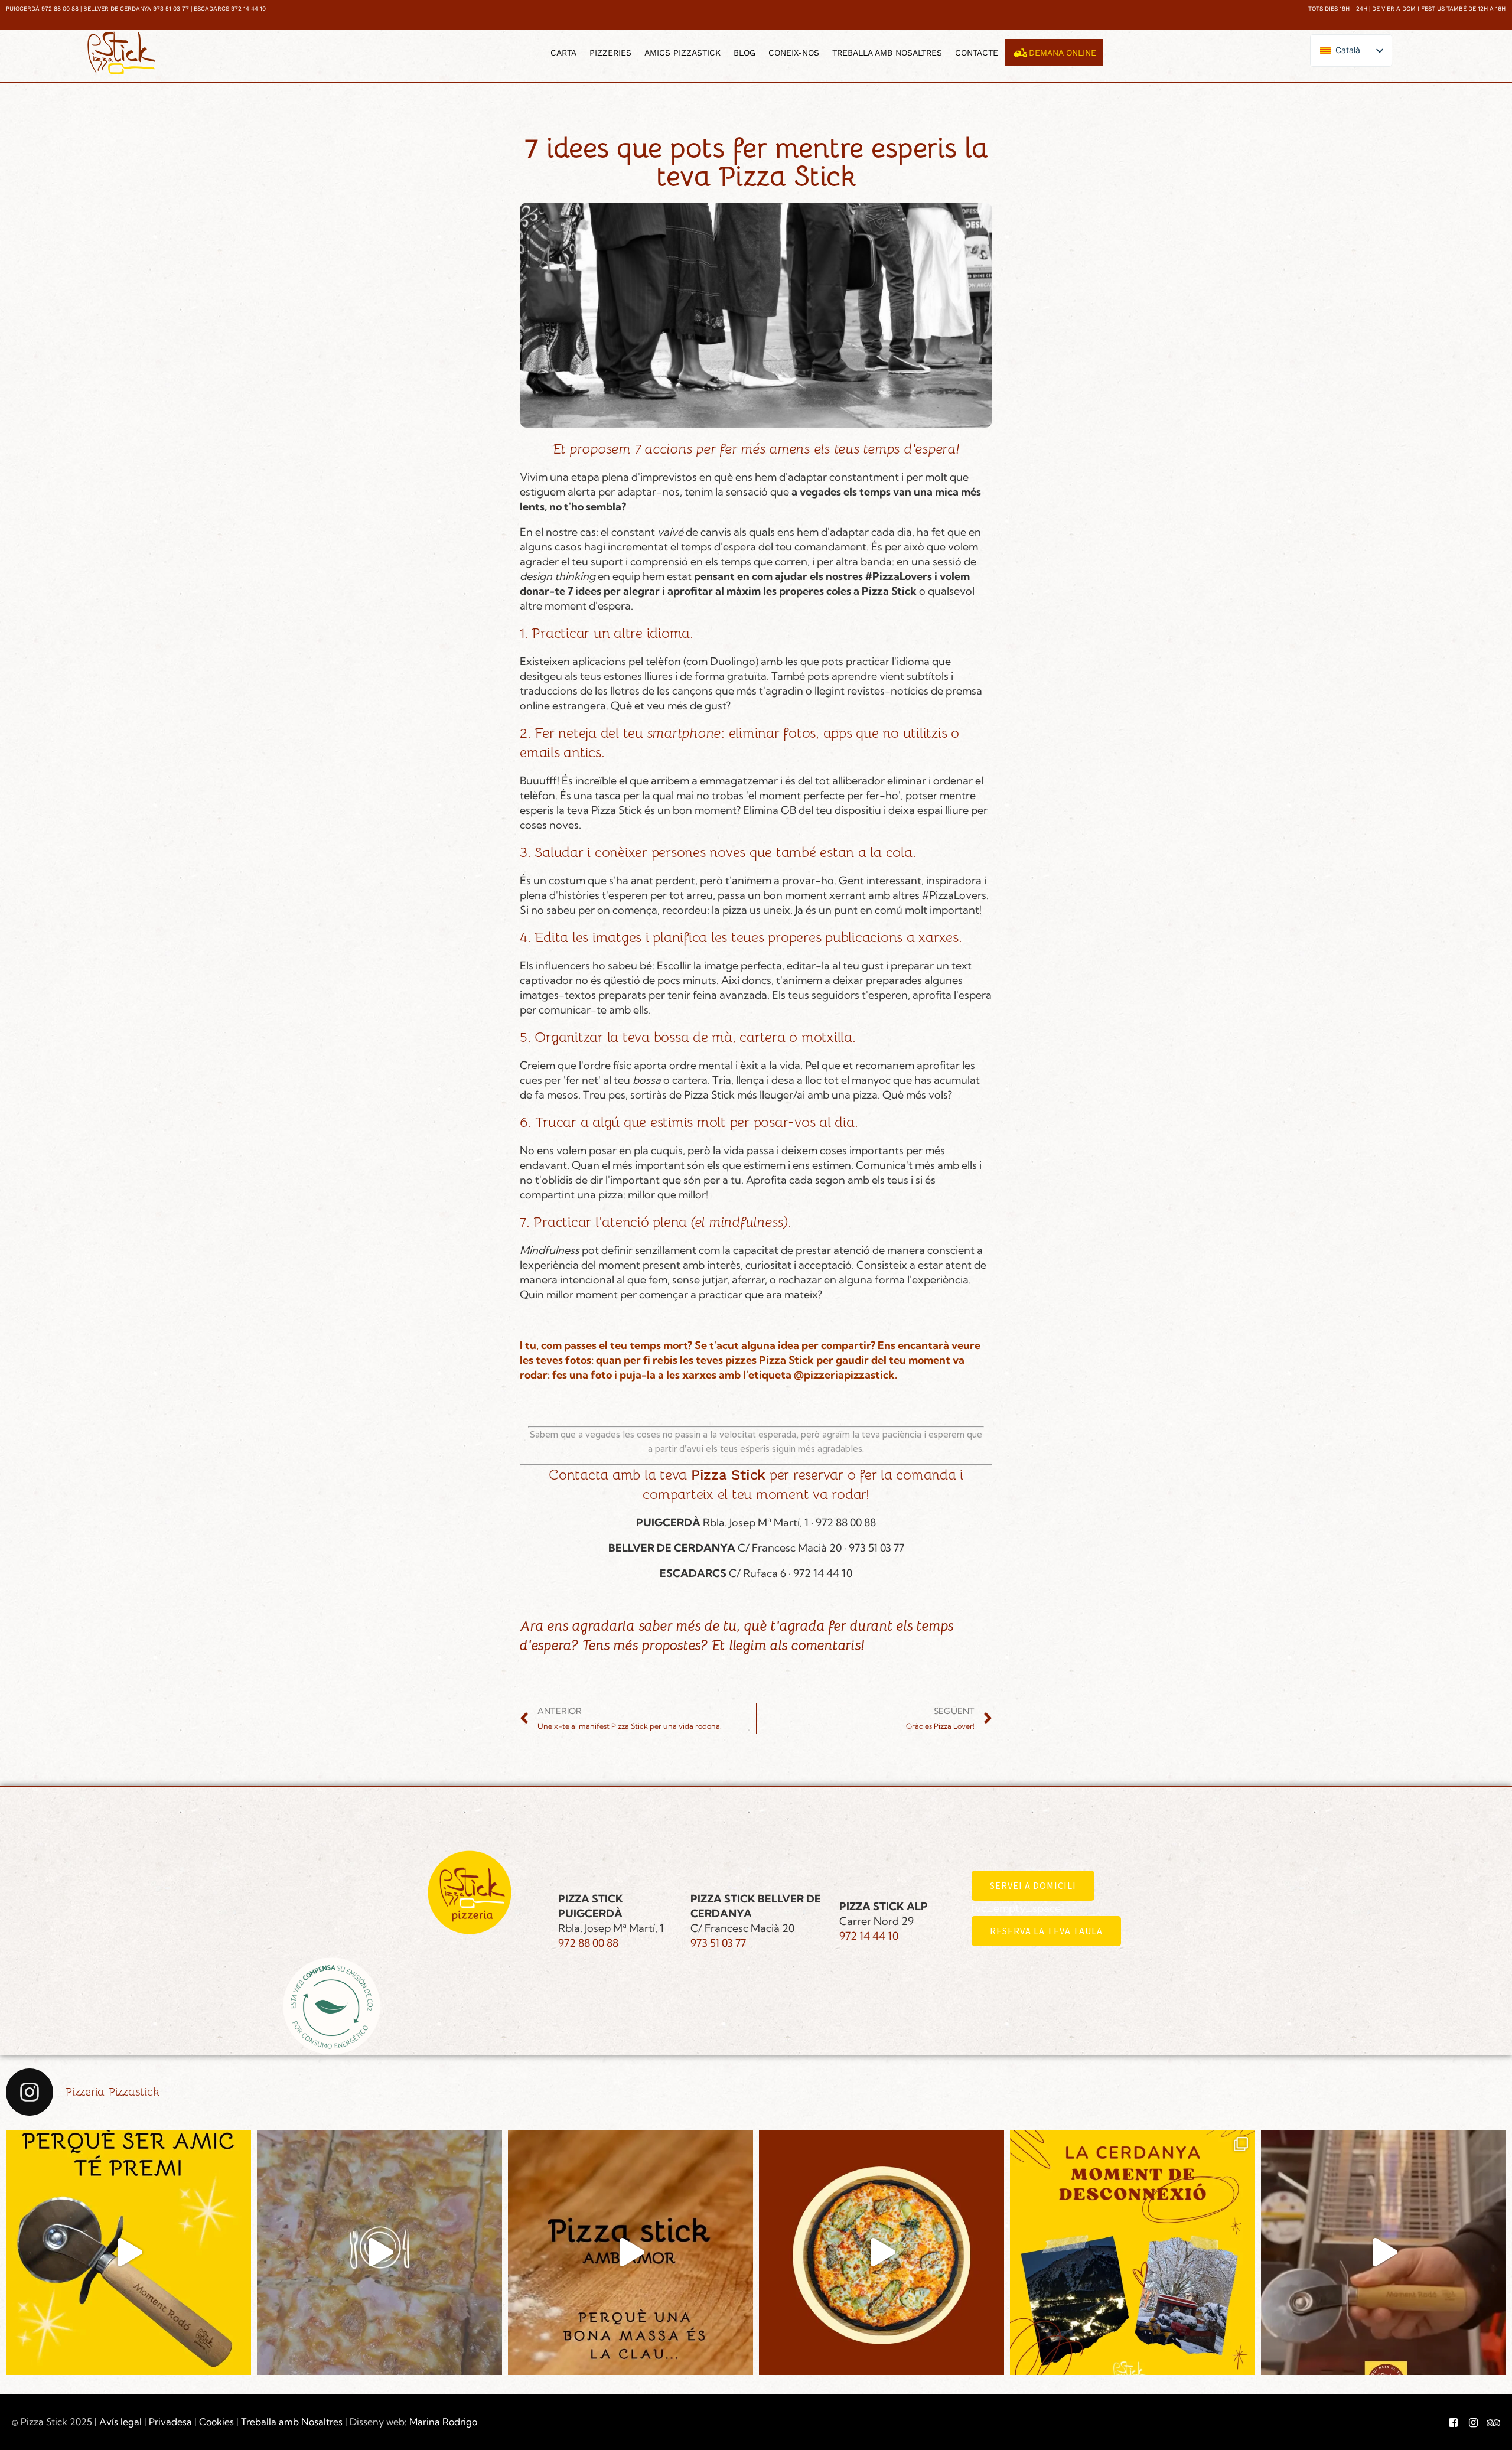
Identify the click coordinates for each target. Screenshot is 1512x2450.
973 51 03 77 (718, 1943)
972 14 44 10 (869, 1936)
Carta (563, 53)
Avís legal (120, 2422)
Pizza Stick (728, 1475)
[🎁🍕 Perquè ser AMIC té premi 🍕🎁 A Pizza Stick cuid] (128, 2252)
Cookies (216, 2422)
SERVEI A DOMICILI (1033, 1885)
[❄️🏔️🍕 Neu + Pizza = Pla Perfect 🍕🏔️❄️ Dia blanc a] (1133, 2252)
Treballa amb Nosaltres (292, 2422)
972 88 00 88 (588, 1943)
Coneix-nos (794, 53)
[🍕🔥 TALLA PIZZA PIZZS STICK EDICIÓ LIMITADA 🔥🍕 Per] (1384, 2252)
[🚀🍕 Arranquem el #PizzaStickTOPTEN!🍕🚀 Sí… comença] (379, 2252)
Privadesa (170, 2422)
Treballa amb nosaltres (887, 53)
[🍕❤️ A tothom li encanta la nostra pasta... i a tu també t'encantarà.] (630, 2252)
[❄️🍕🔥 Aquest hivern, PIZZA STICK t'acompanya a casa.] (882, 2252)
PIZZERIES (610, 53)
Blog (744, 53)
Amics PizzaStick (682, 53)
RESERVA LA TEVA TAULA (1046, 1931)
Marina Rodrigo (443, 2422)
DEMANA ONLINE (1063, 53)
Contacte (977, 53)
